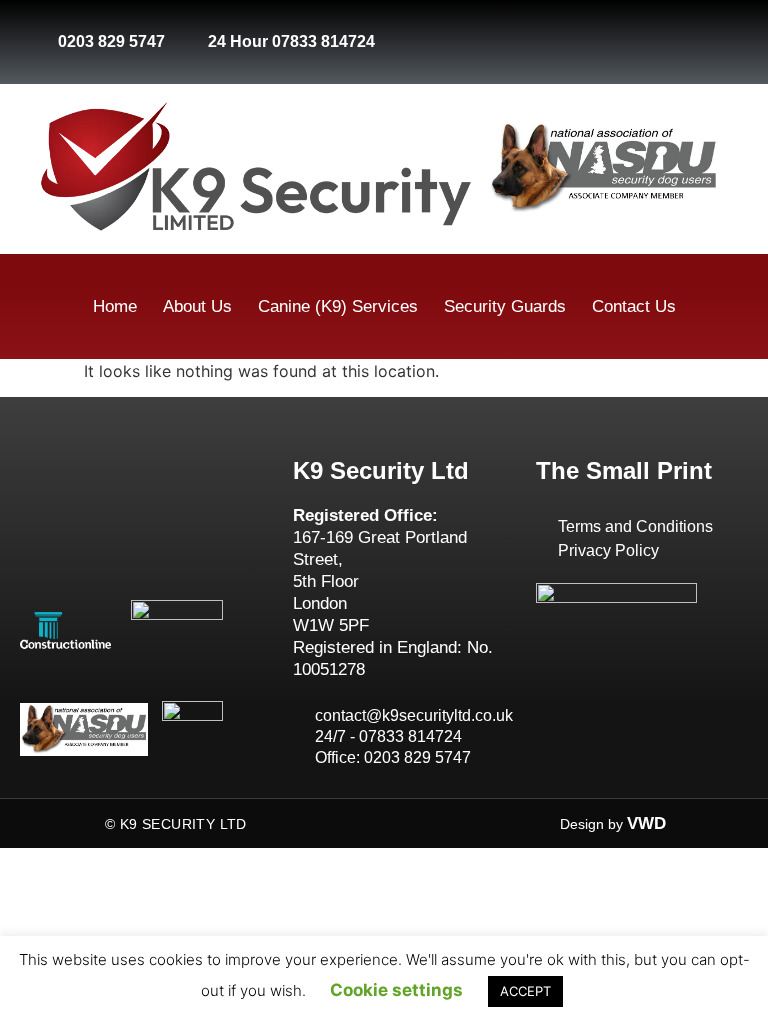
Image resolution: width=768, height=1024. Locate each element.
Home (115, 306)
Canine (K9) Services (338, 306)
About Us (197, 306)
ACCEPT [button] (525, 991)
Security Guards (505, 306)
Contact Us (634, 306)
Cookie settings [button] (396, 990)
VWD (646, 823)
